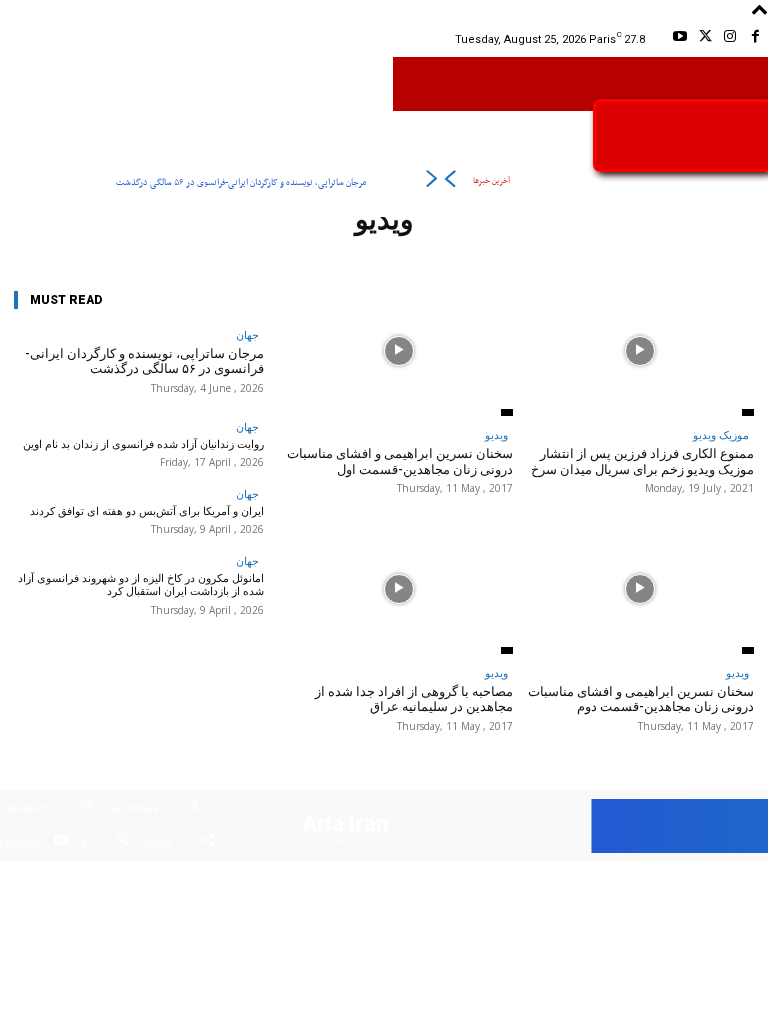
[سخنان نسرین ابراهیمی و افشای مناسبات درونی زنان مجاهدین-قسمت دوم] (639, 588)
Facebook (132, 808)
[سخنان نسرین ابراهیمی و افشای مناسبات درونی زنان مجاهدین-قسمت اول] (398, 351)
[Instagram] (730, 39)
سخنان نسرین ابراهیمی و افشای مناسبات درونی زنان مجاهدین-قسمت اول (400, 461)
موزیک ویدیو (721, 434)
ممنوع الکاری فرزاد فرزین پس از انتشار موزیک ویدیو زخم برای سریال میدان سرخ (642, 461)
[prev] (449, 182)
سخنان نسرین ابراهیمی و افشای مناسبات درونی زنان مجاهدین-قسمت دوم (641, 699)
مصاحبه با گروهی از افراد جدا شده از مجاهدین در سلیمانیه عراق (414, 699)
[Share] (208, 843)
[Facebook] (755, 39)
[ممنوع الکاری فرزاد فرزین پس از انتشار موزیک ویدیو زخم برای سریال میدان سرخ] (639, 351)
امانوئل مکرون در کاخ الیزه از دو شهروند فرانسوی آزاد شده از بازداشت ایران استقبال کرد (141, 585)
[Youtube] (679, 39)
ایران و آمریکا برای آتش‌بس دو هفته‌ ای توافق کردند (147, 511)
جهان (247, 334)
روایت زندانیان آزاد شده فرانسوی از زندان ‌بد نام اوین (143, 444)
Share (157, 843)
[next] (431, 182)
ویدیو (496, 434)
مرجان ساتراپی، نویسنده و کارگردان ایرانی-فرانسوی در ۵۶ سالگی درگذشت (241, 182)
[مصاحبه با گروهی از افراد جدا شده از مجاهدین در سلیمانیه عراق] (398, 588)
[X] (704, 39)
